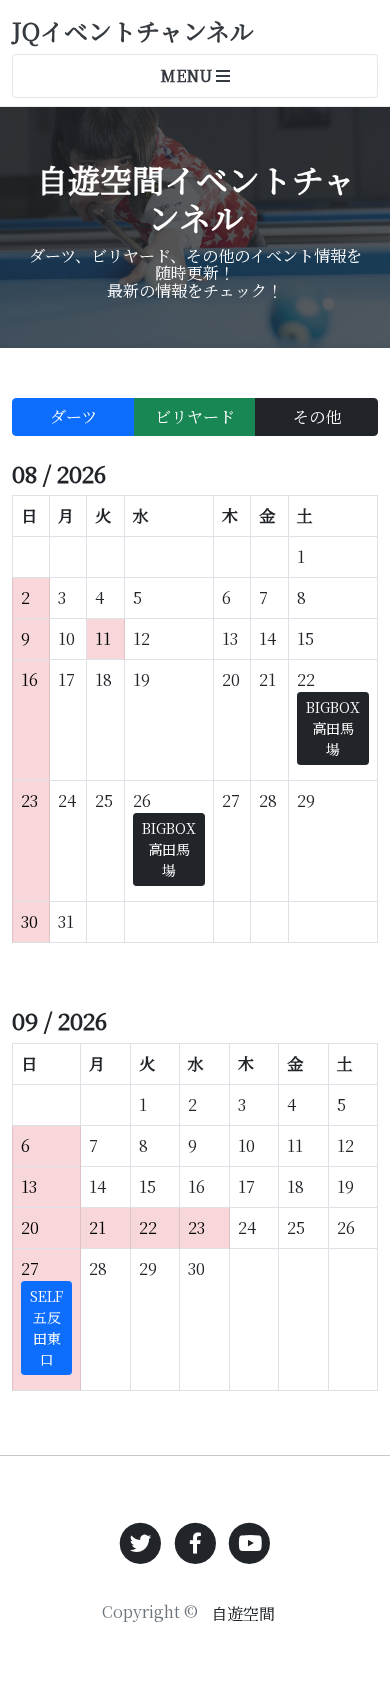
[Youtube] (249, 1541)
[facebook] (195, 1541)
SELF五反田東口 (46, 1327)
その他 (317, 416)
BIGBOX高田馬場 (333, 728)
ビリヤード (195, 416)
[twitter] (140, 1541)
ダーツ (73, 416)
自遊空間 (243, 1613)
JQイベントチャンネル (133, 30)
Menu (188, 75)
